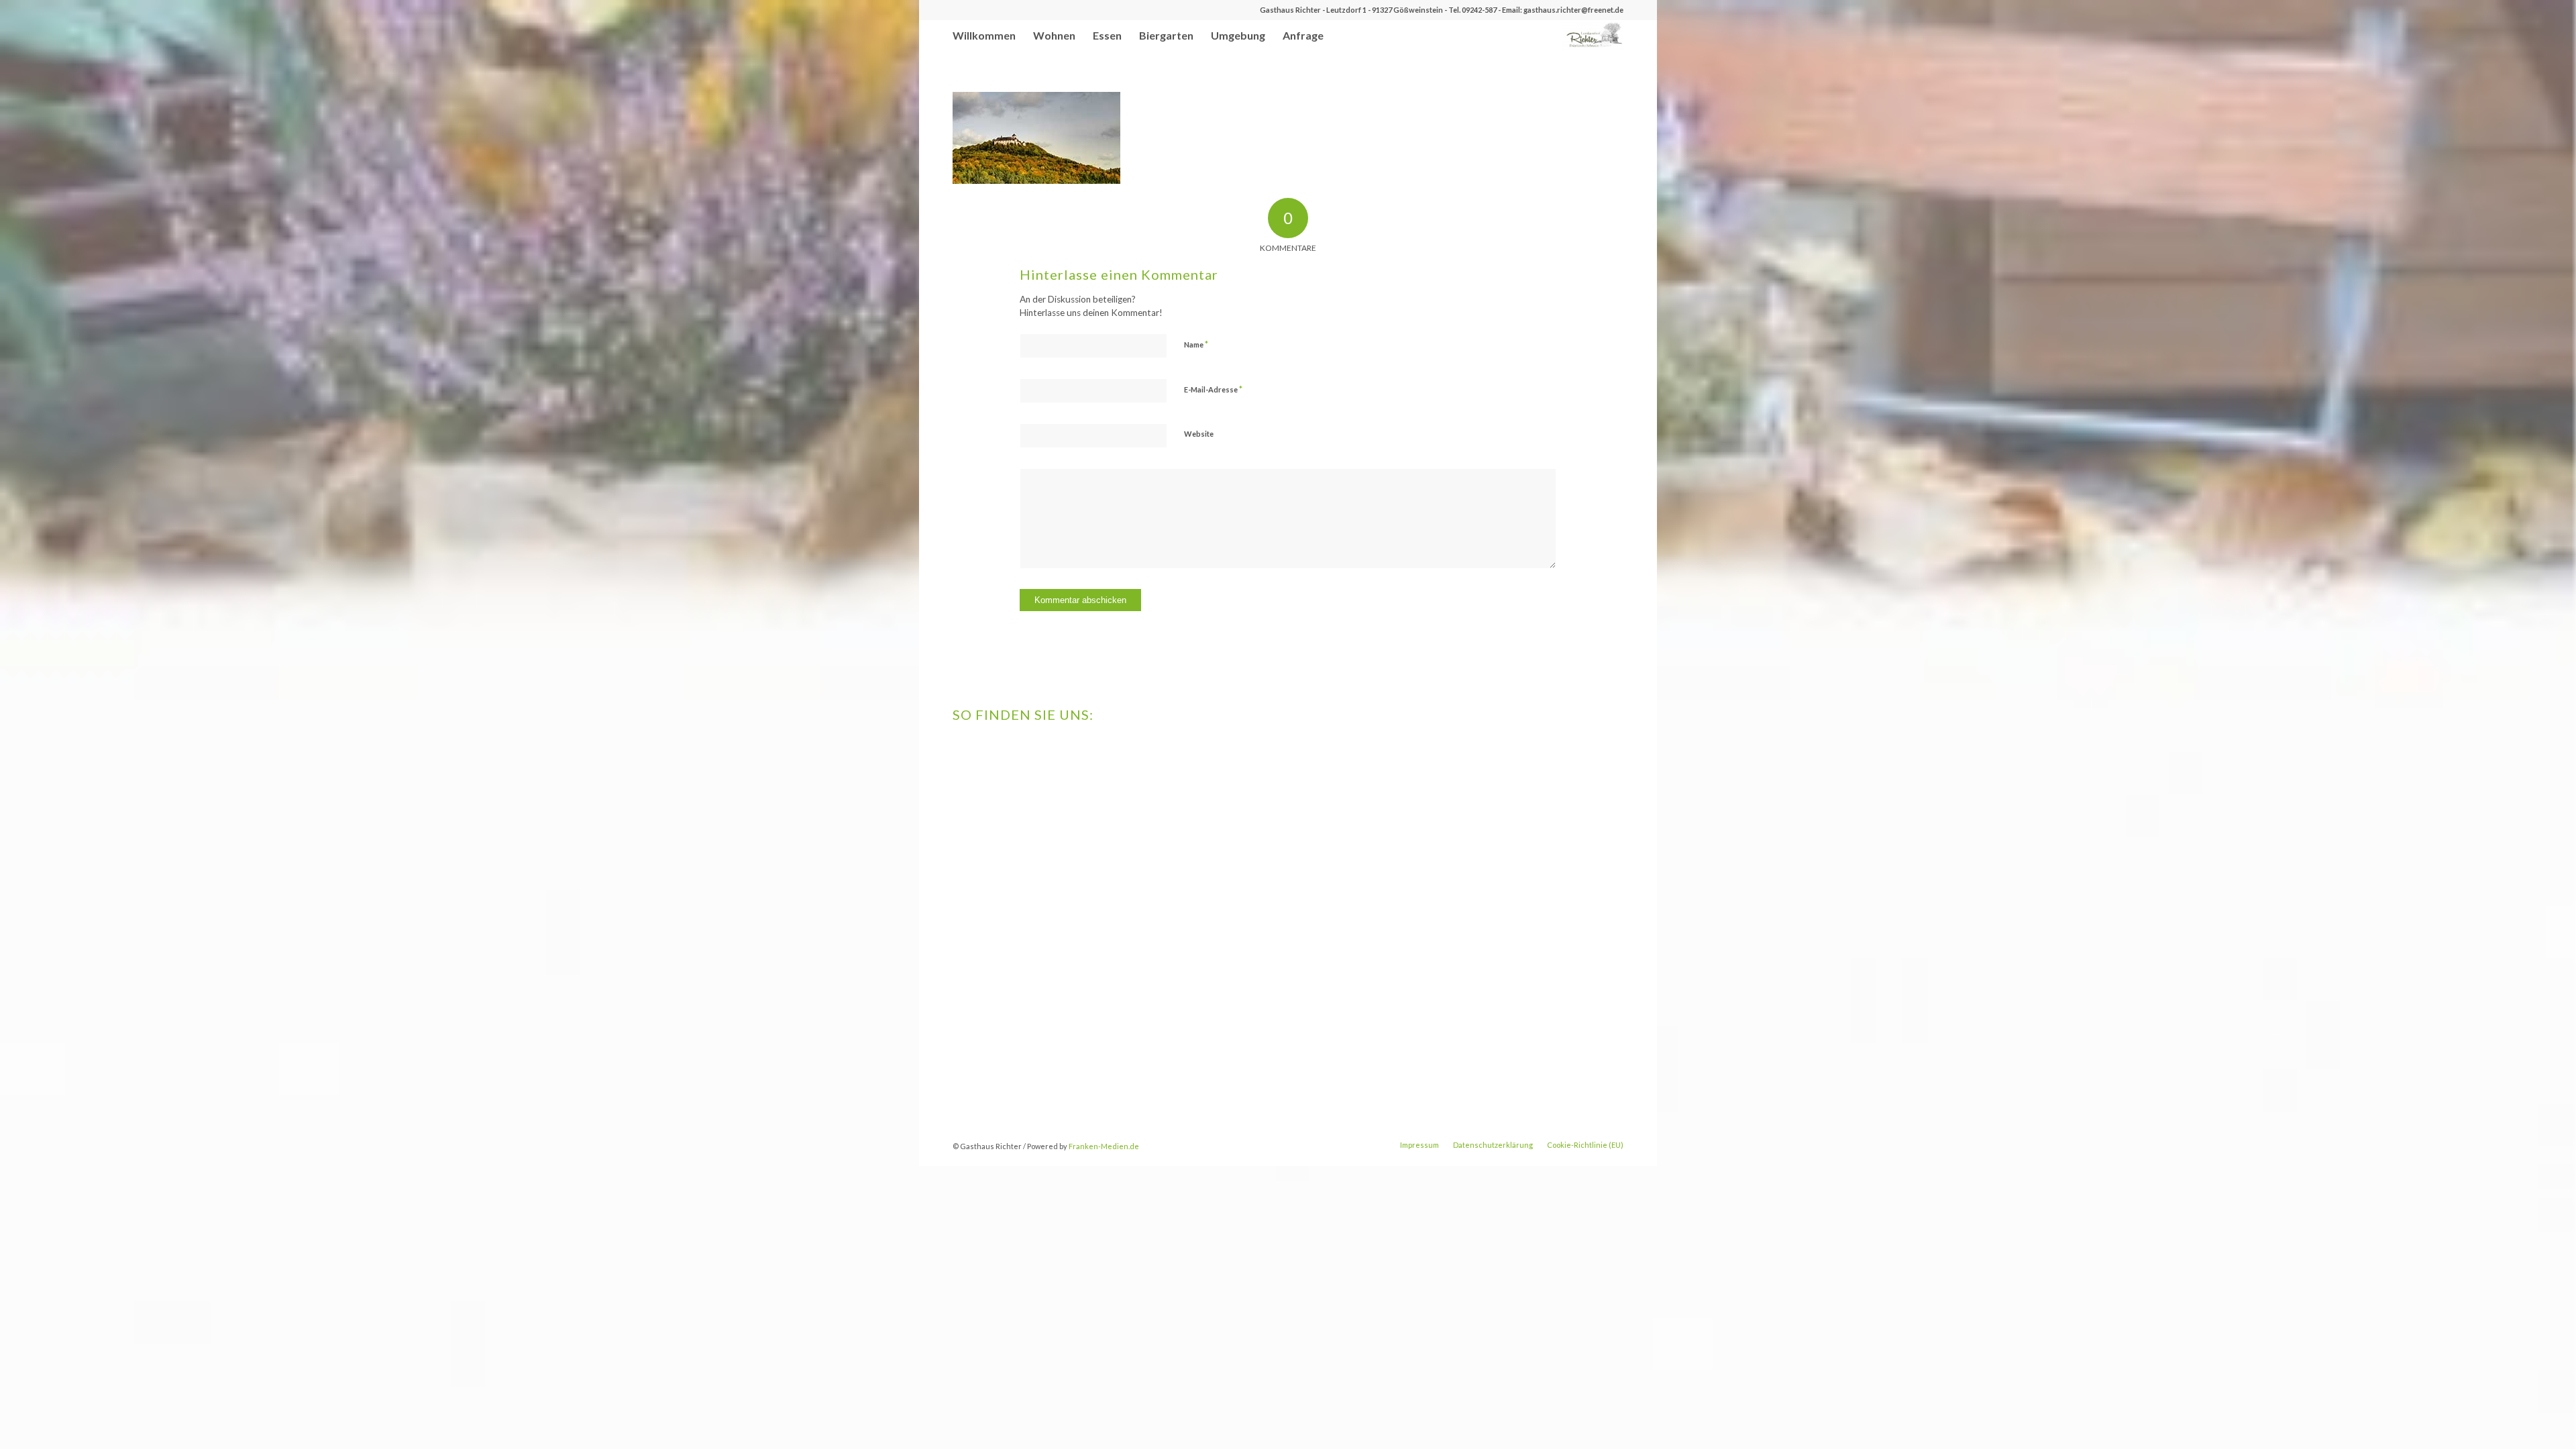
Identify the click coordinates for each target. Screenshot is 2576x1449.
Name (1196, 344)
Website (1199, 434)
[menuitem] (984, 35)
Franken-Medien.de (1104, 1146)
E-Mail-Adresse (1213, 389)
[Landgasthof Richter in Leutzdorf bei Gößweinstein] (1593, 35)
